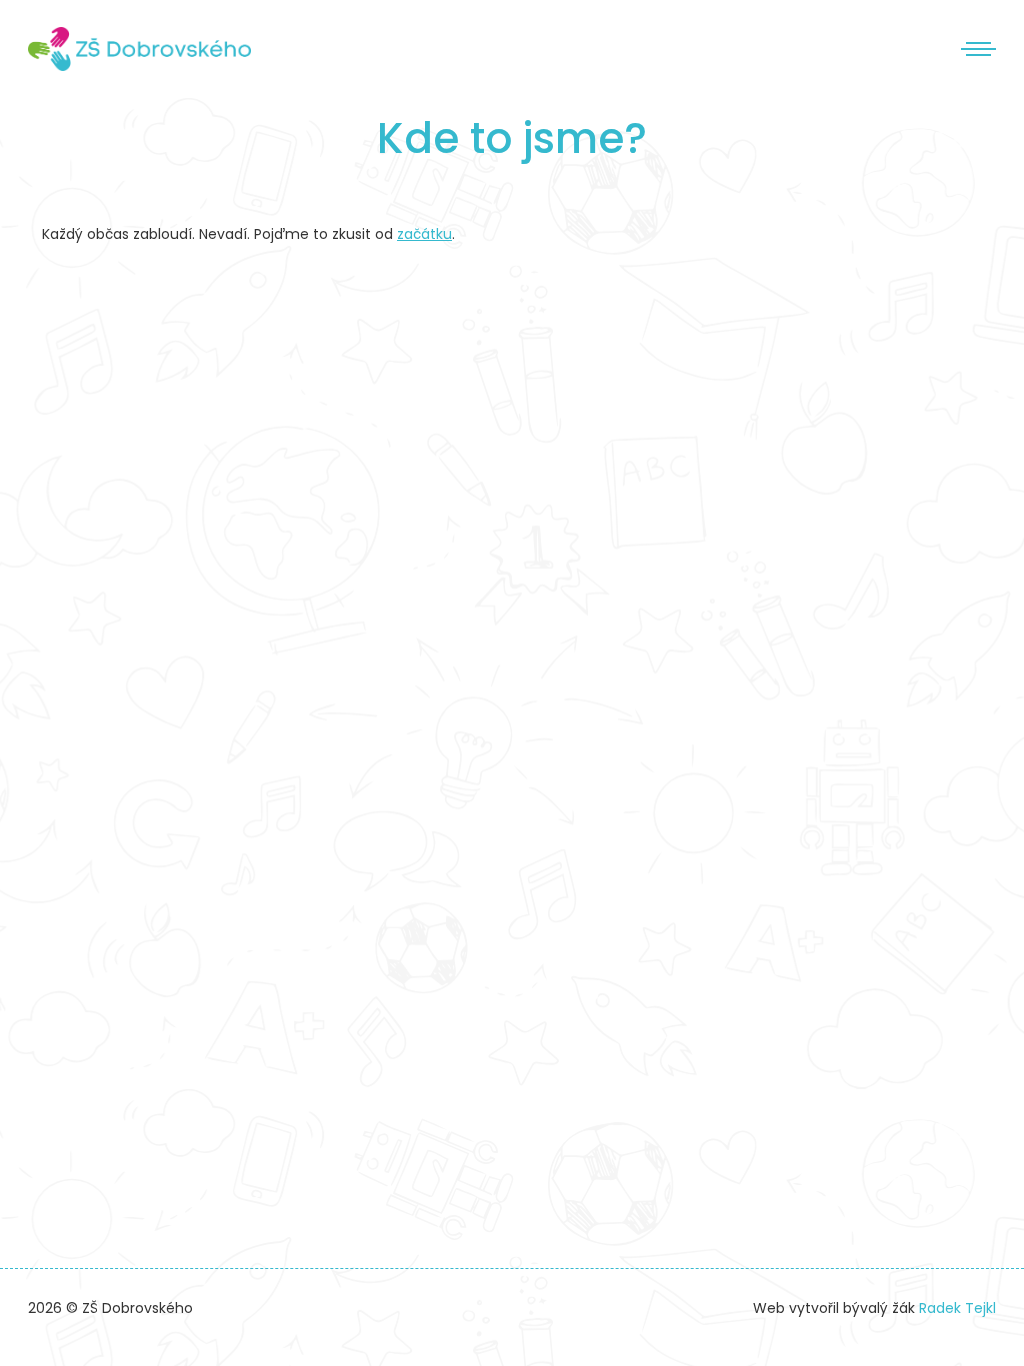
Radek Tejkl (957, 1308)
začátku (424, 234)
